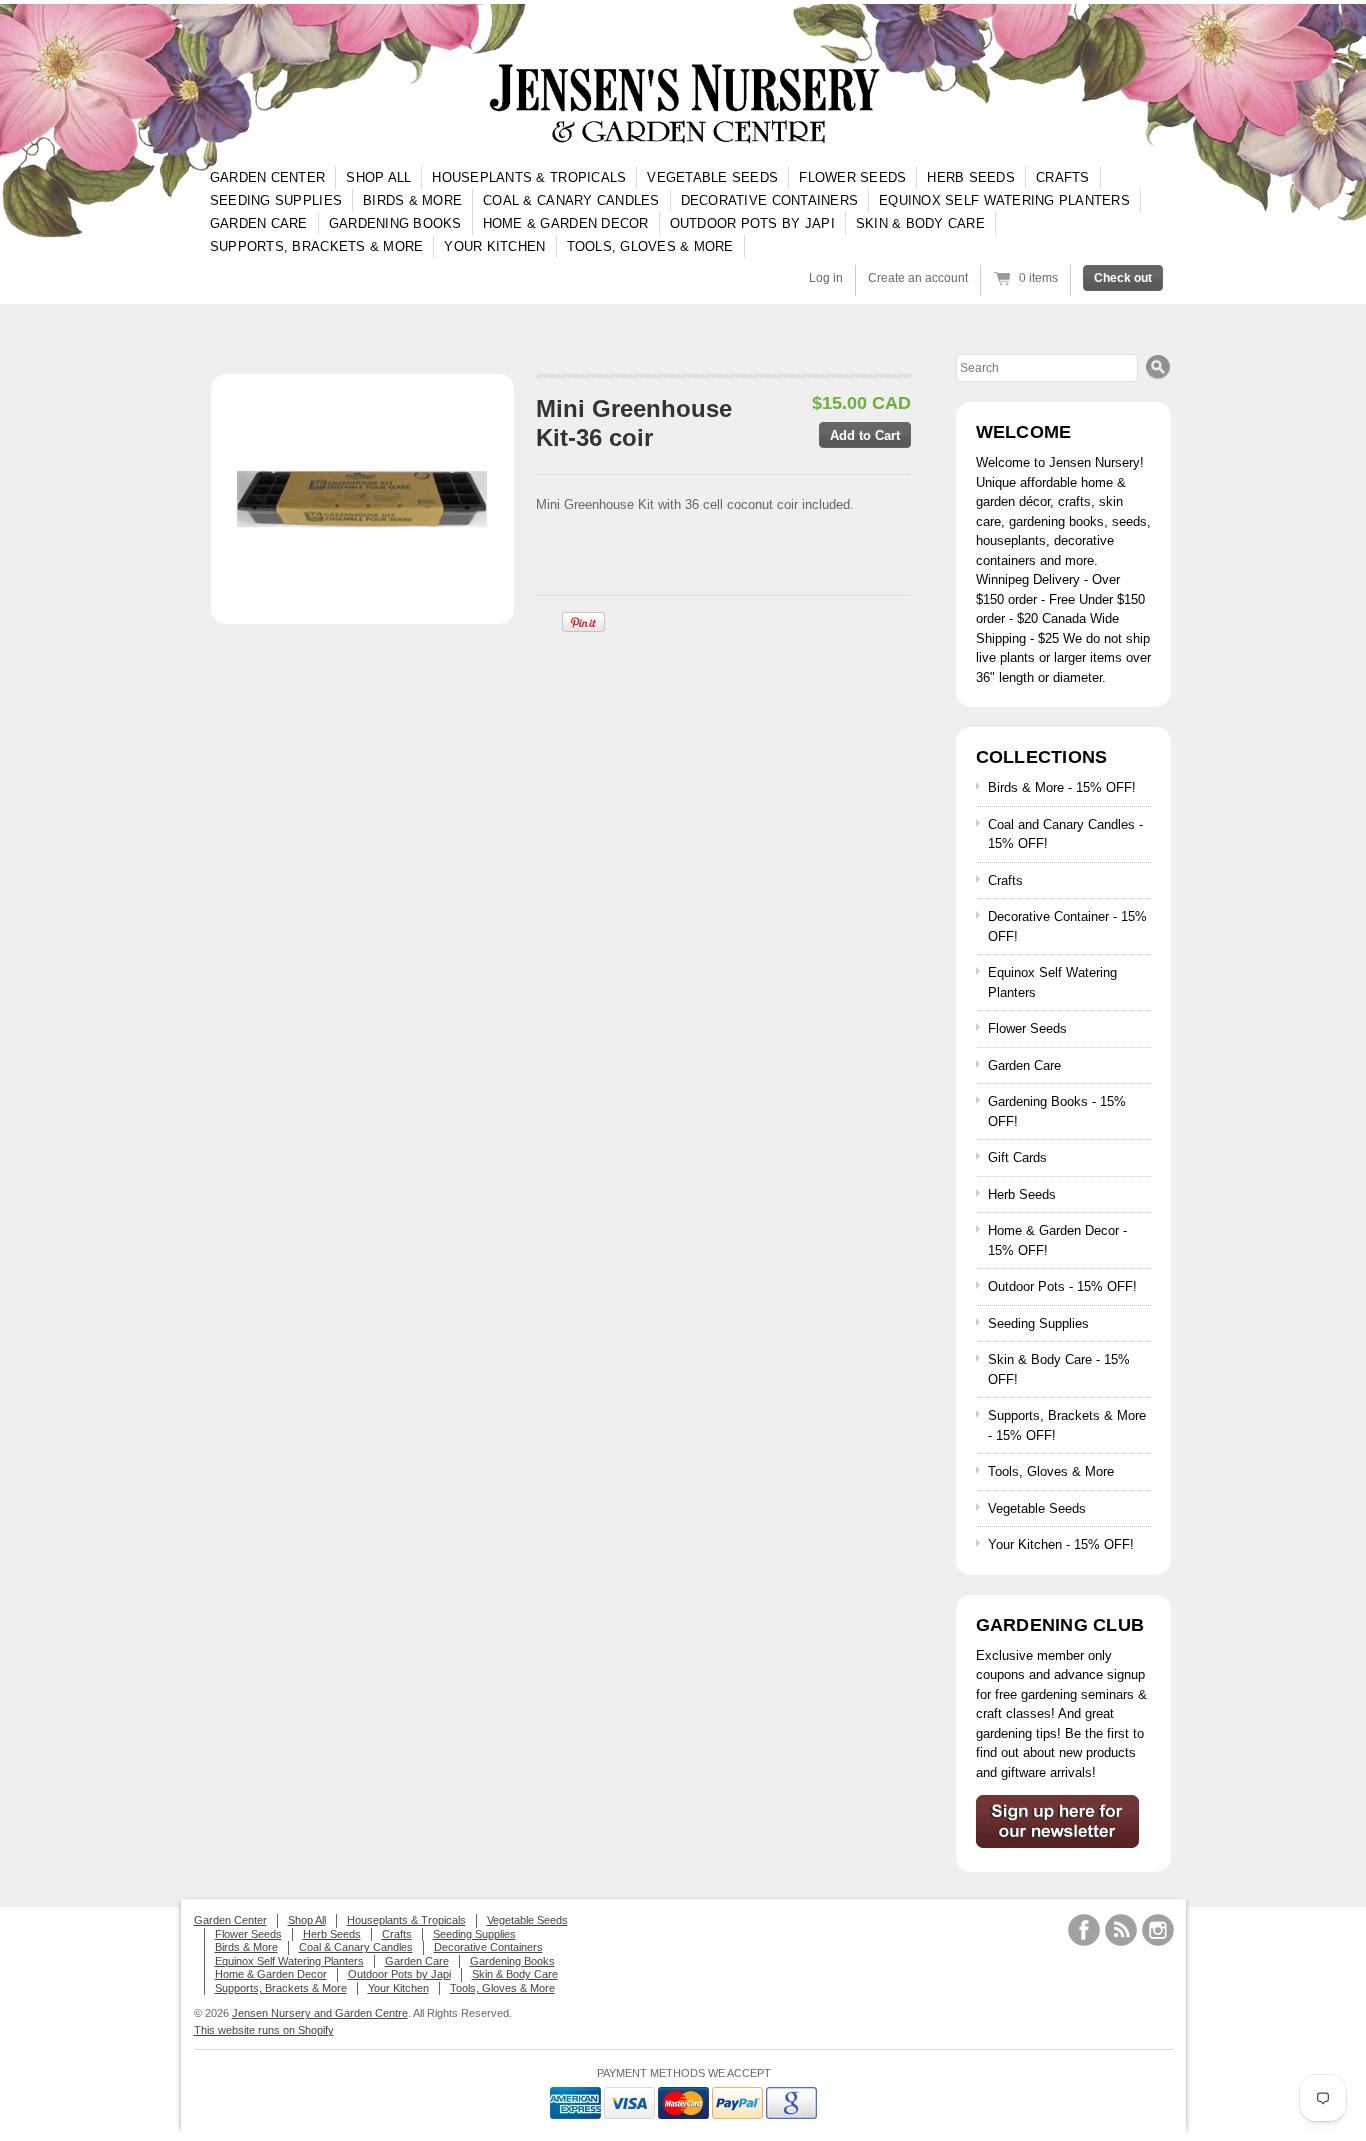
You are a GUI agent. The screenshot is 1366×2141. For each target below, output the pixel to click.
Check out (1123, 278)
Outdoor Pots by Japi (752, 223)
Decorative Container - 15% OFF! (1067, 926)
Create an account (918, 278)
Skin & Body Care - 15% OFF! (1059, 1369)
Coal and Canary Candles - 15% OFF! (1065, 834)
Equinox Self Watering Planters (1004, 200)
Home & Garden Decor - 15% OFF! (1057, 1240)
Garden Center (267, 177)
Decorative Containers (769, 200)
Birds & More (412, 200)
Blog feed (1121, 1930)
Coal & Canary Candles (571, 200)
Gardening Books (395, 223)
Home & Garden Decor (566, 223)
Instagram (1158, 1930)
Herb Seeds (971, 177)
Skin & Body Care (920, 223)
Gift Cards (1017, 1157)
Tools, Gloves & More (650, 246)
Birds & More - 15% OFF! (1062, 787)
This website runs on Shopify (264, 2030)
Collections (1042, 757)
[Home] (683, 104)
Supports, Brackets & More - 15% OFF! (1067, 1425)
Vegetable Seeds (712, 177)
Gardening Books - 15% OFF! (1057, 1111)
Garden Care (259, 223)
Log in (826, 278)
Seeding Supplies (276, 200)
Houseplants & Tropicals (529, 177)
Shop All (378, 177)
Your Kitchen (494, 246)
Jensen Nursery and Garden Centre (320, 2013)
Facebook (1084, 1930)
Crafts (1063, 177)
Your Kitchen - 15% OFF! (1061, 1544)
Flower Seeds (852, 177)
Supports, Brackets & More (317, 246)
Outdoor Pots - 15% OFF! (1062, 1286)
